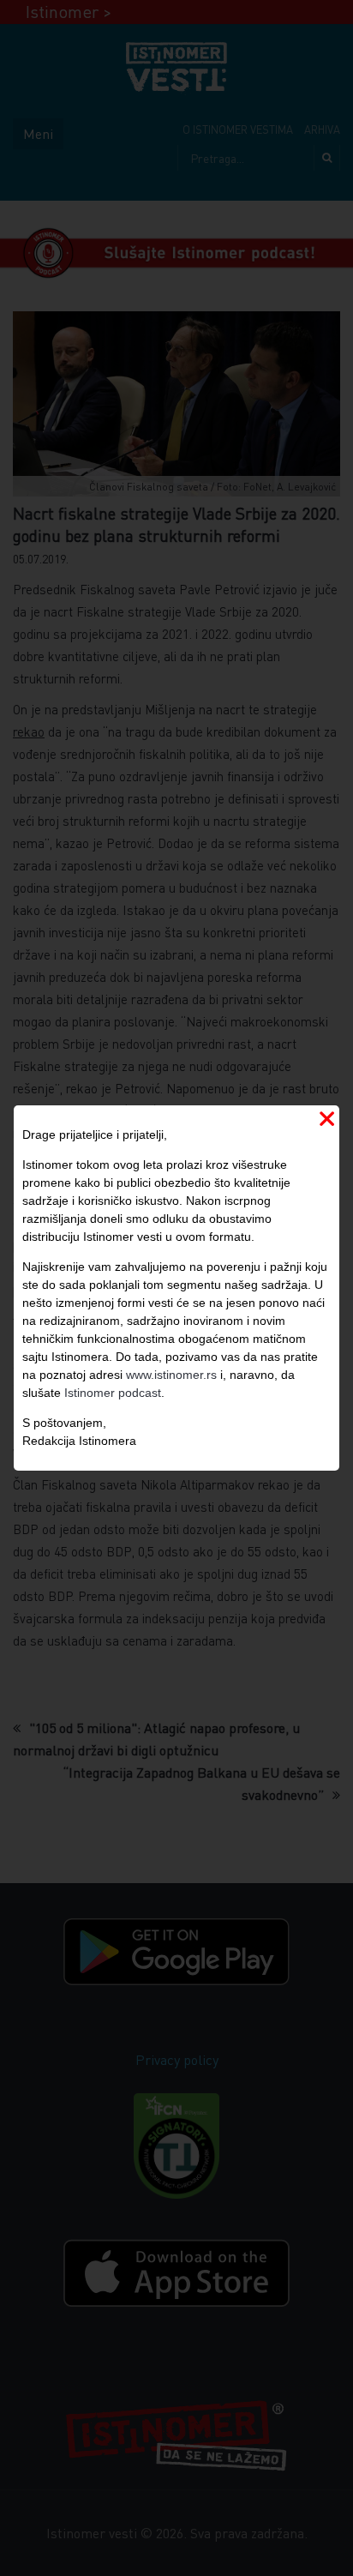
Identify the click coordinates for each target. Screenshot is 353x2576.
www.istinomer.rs (171, 1375)
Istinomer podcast (113, 1393)
